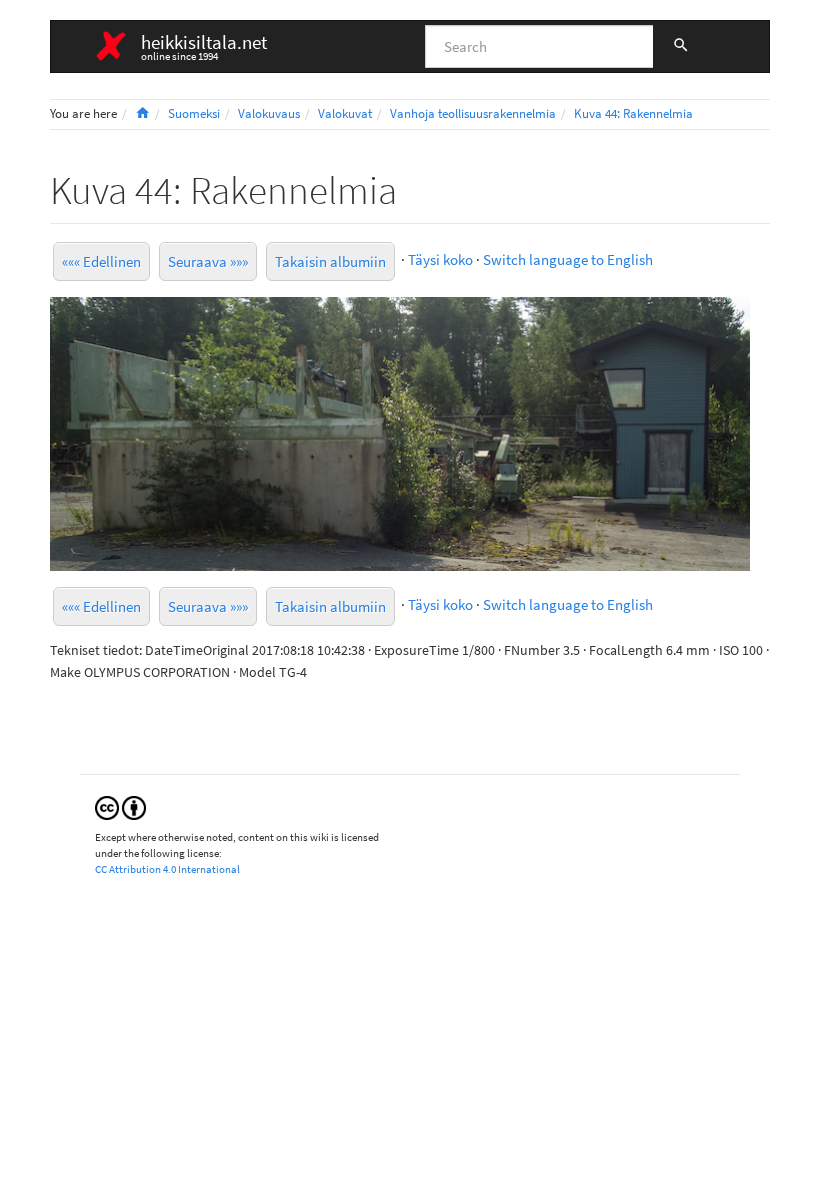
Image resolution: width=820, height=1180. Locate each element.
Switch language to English (568, 259)
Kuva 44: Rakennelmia (633, 113)
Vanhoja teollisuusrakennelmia (473, 113)
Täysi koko (440, 259)
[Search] (681, 47)
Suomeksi (194, 113)
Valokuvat (345, 113)
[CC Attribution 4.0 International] (120, 806)
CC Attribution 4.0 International (167, 869)
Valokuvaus (269, 113)
